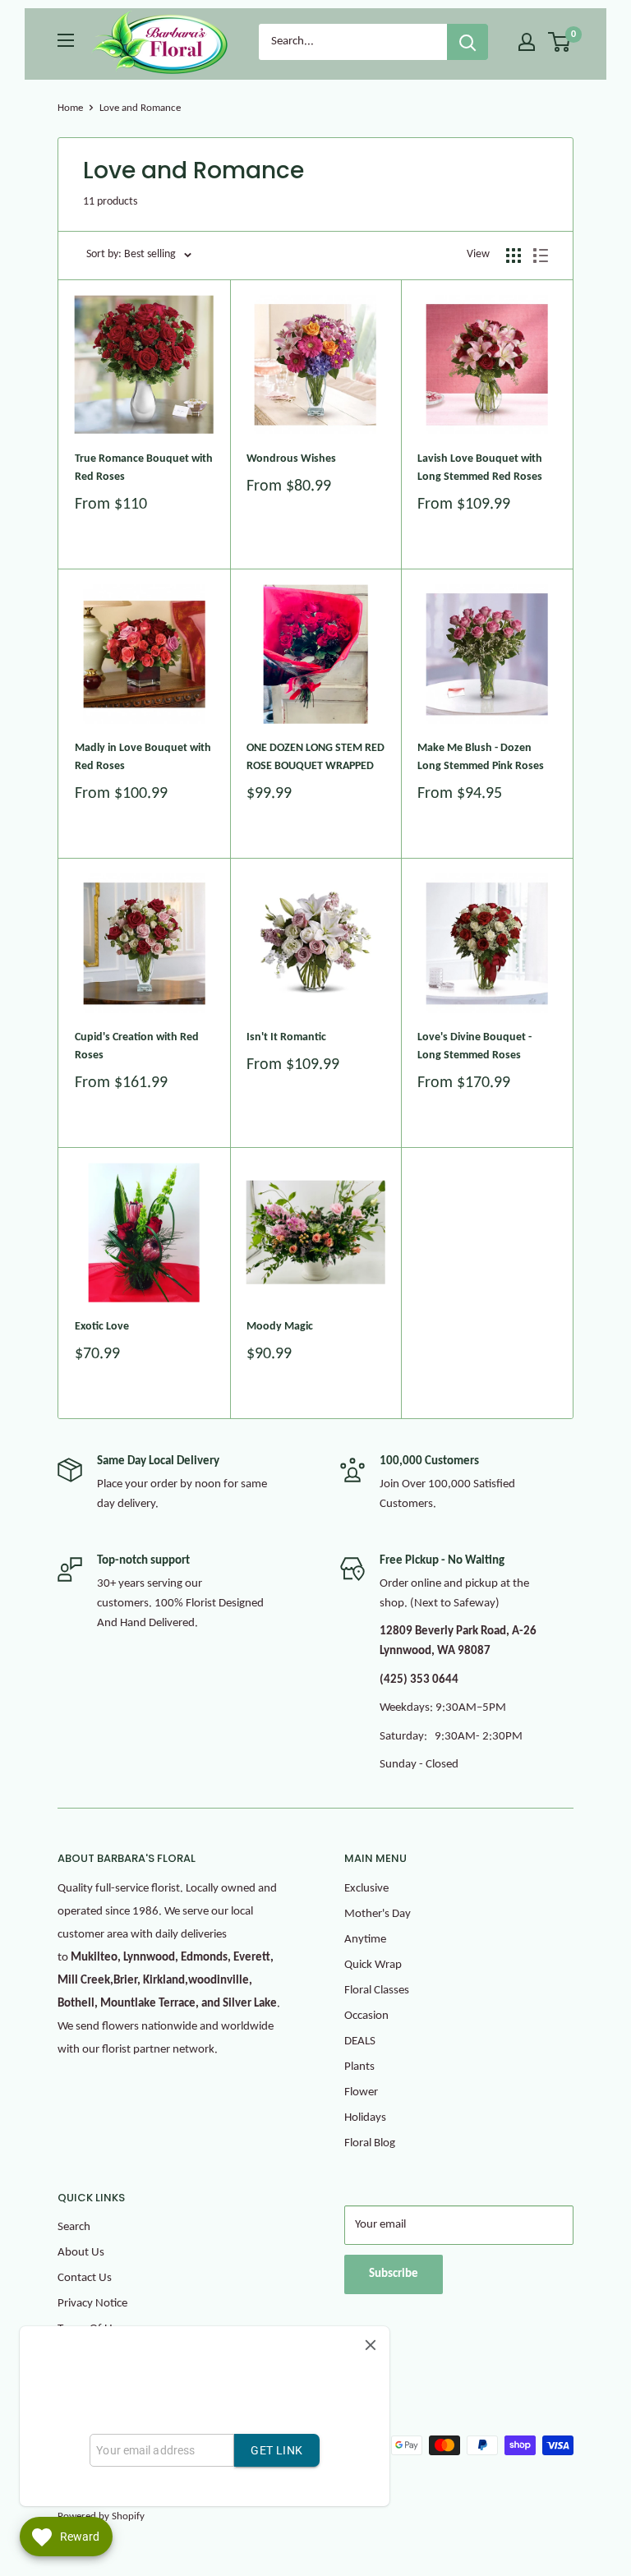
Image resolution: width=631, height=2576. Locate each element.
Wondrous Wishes (291, 459)
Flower (361, 2092)
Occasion (366, 2016)
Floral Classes (377, 1991)
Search (74, 2227)
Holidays (365, 2118)
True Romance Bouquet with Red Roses (144, 468)
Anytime (365, 1940)
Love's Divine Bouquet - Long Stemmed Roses (474, 1046)
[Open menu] (66, 40)
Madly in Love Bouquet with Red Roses (143, 757)
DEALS (360, 2041)
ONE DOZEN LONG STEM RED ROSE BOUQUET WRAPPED (315, 757)
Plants (359, 2067)
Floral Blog (370, 2143)
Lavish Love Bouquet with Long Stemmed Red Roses (480, 468)
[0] (560, 42)
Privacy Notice (92, 2304)
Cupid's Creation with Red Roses (137, 1046)
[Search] (467, 42)
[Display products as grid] (514, 256)
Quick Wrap (373, 1965)
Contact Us (85, 2278)
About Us (81, 2253)
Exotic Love (102, 1327)
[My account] (527, 42)
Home (70, 108)
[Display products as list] (541, 256)
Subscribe (394, 2274)
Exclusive (366, 1889)
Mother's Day (378, 1914)
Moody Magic (280, 1327)
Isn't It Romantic (286, 1037)
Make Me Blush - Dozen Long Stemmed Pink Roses (481, 757)
